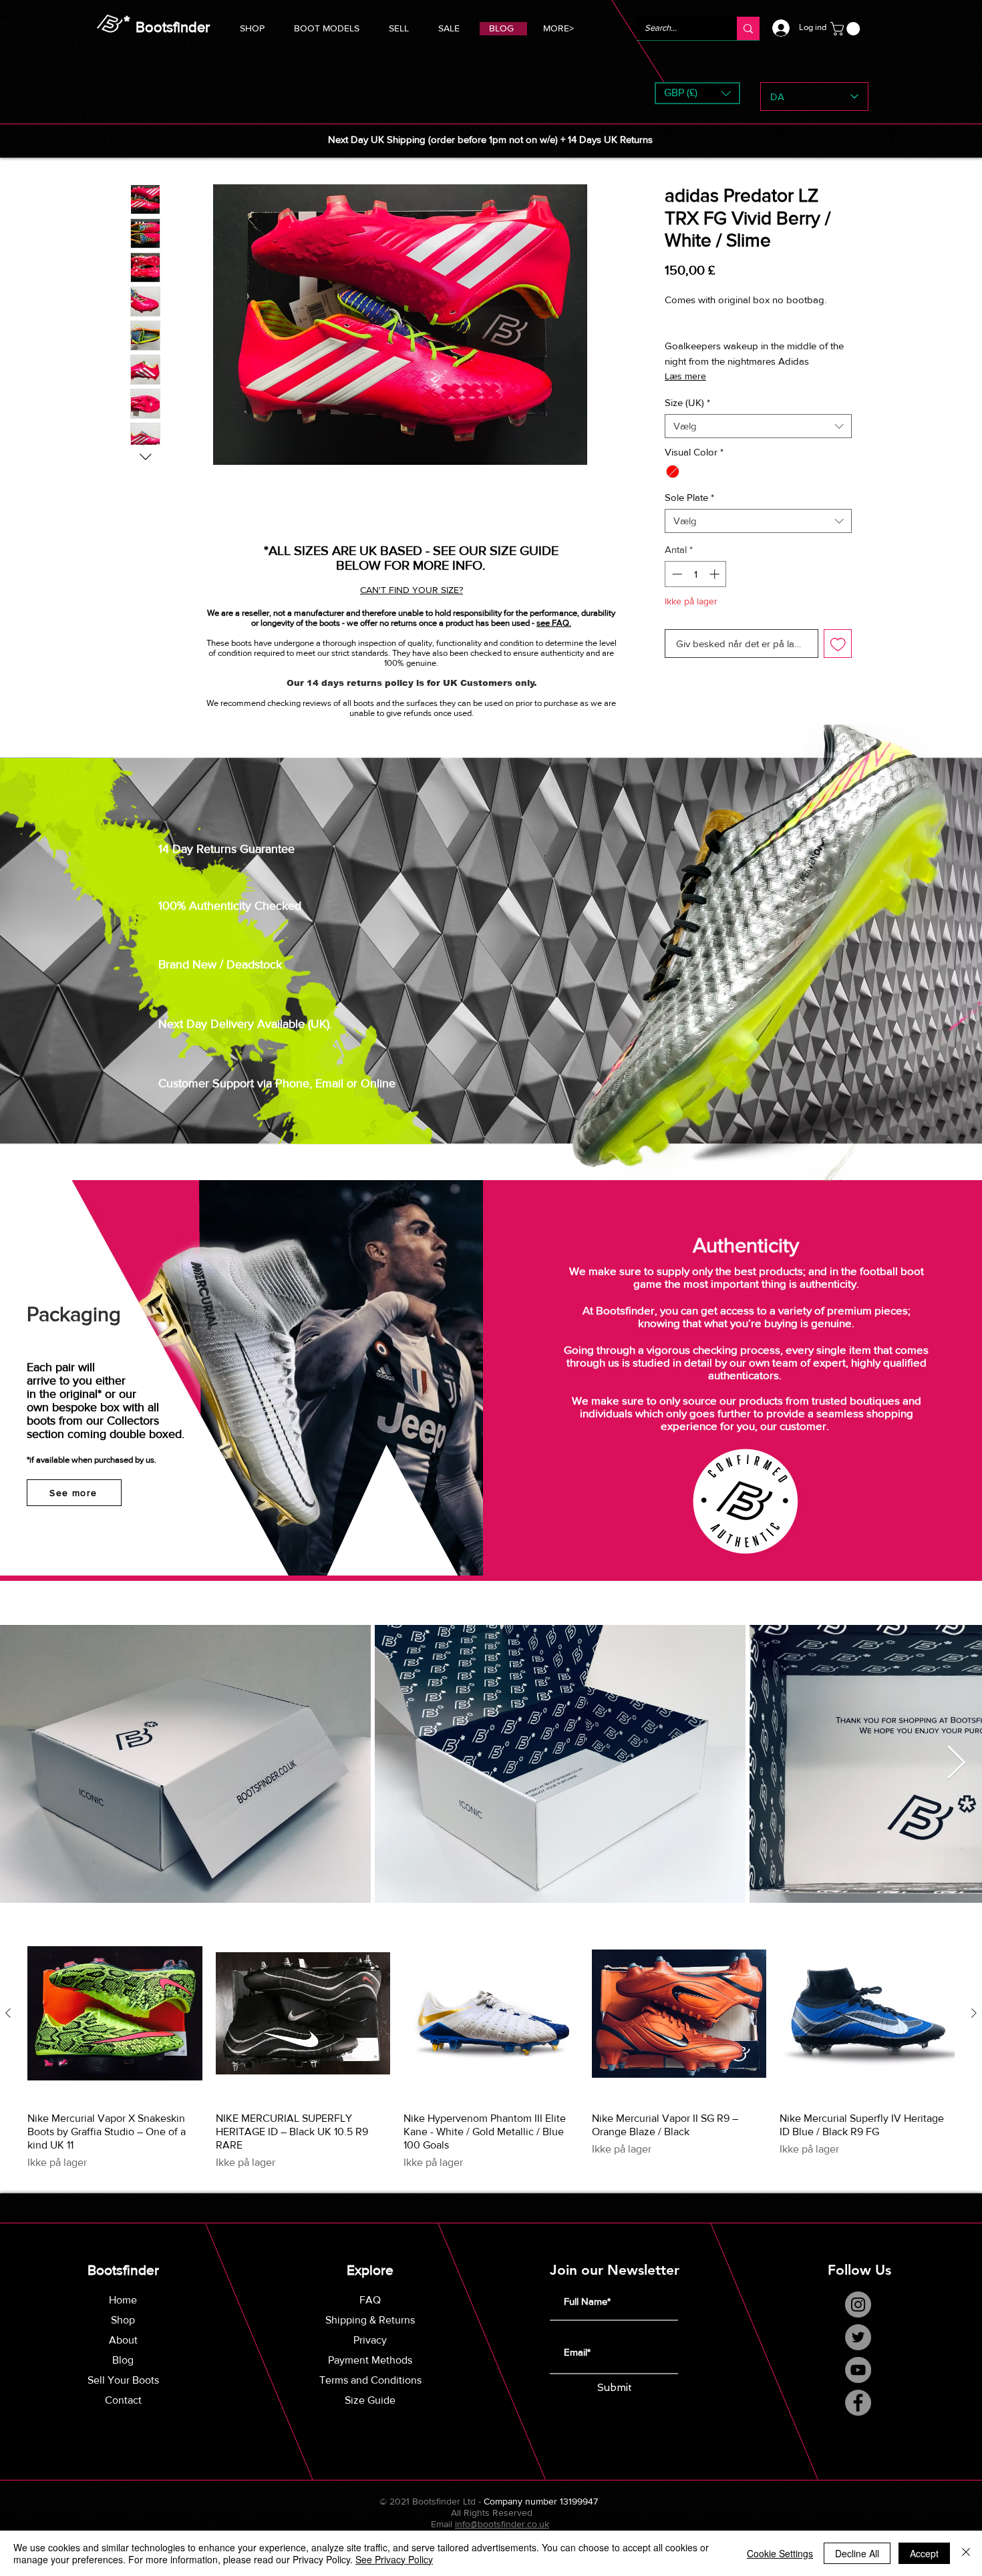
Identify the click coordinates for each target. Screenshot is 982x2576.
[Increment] (716, 574)
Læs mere (685, 376)
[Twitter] (858, 2337)
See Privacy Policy (394, 2559)
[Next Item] (956, 1764)
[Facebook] (858, 2403)
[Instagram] (858, 2305)
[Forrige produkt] (8, 2013)
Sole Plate (689, 497)
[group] (491, 2048)
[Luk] (966, 2553)
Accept (924, 2553)
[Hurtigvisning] (115, 2014)
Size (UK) (687, 402)
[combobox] (758, 426)
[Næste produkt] (974, 2013)
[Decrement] (676, 574)
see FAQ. (554, 623)
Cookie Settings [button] (780, 2553)
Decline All (857, 2553)
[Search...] (748, 28)
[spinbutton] (696, 574)
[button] (327, 26)
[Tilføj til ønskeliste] (838, 643)
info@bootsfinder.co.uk (502, 2524)
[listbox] (697, 93)
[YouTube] (858, 2370)
